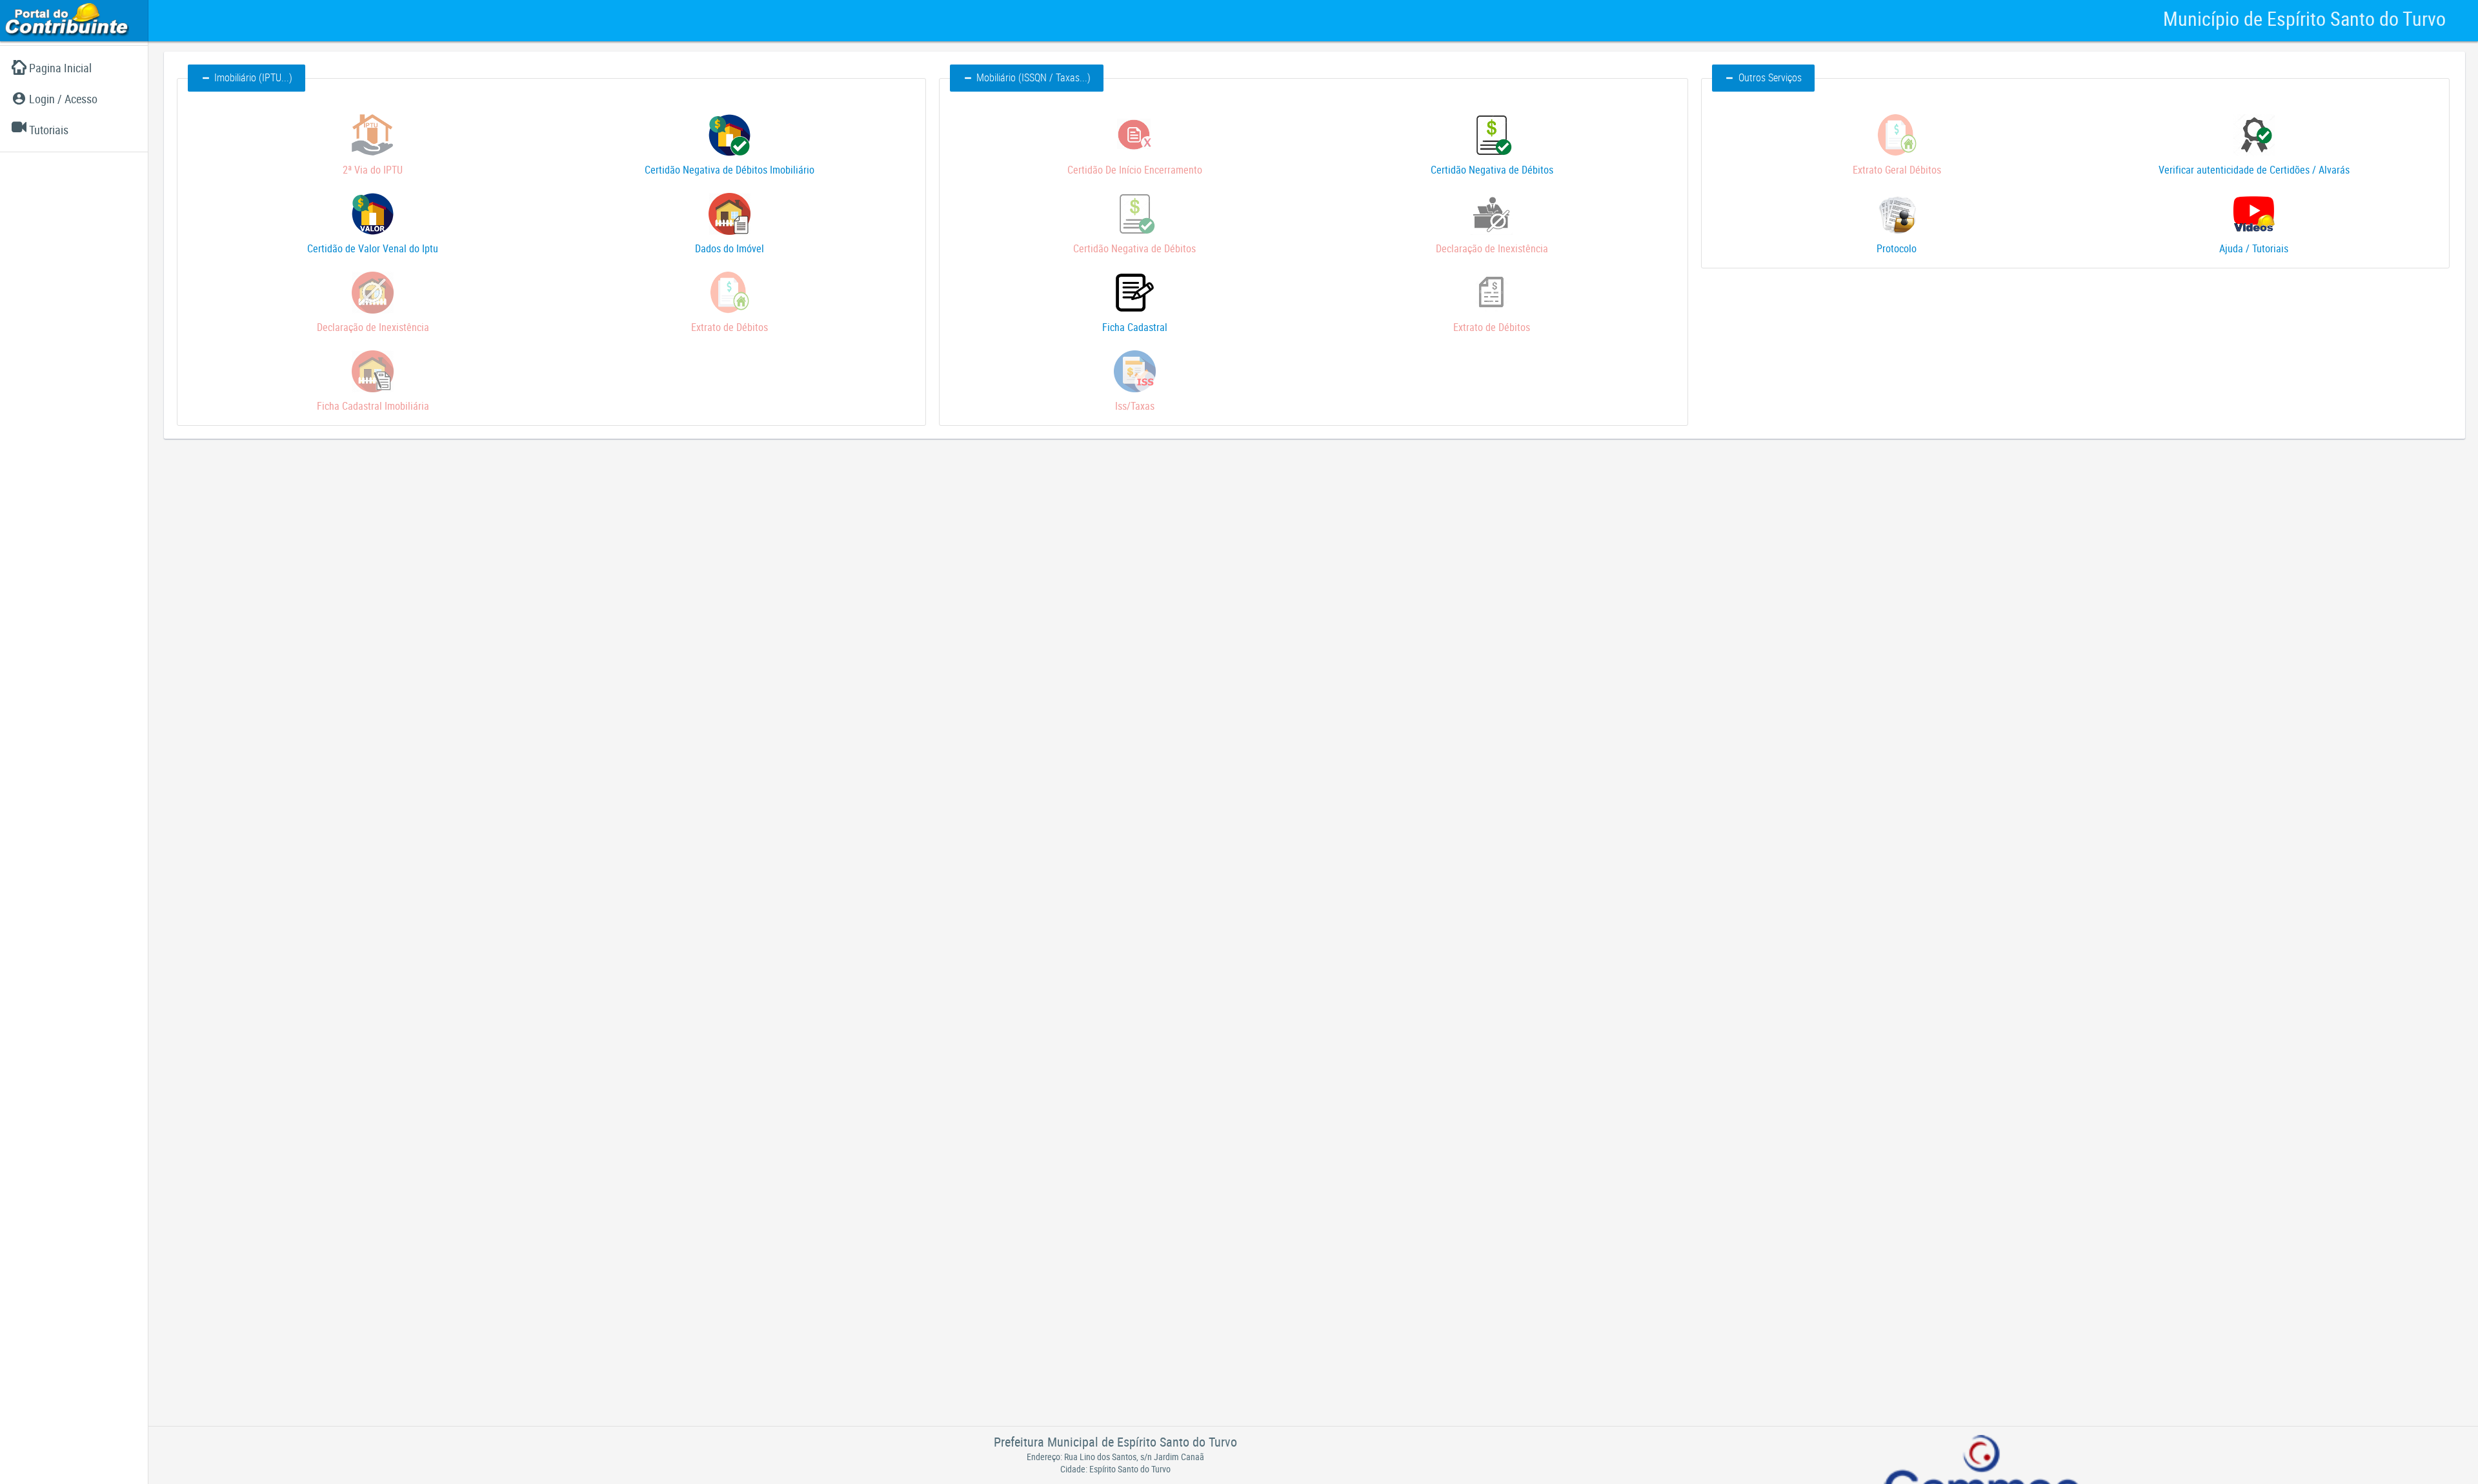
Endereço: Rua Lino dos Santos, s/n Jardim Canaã (1115, 1457)
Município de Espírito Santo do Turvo (2304, 18)
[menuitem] (74, 68)
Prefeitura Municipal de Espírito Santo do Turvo (1115, 1442)
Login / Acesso (63, 99)
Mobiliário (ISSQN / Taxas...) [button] (1033, 77)
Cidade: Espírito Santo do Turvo (1115, 1469)
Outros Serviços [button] (1770, 77)
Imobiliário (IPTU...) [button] (253, 77)
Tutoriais (49, 130)
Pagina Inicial (60, 68)
